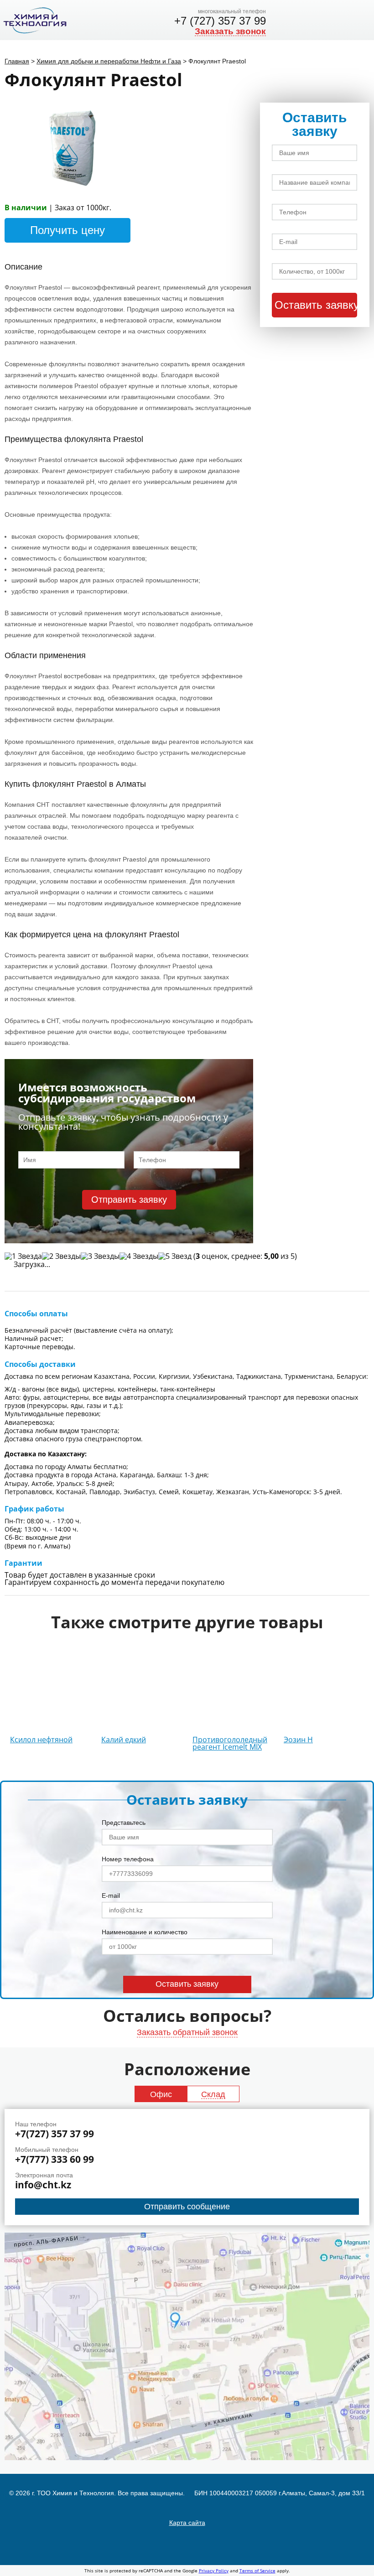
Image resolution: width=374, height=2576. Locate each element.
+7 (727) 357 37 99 (220, 21)
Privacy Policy (214, 2571)
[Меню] (361, 20)
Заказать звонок (230, 31)
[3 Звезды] (100, 1256)
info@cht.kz (43, 2185)
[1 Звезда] (23, 1256)
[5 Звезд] (175, 1256)
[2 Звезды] (61, 1256)
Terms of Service (257, 2571)
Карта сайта (187, 2523)
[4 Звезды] (139, 1256)
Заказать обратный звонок (187, 2032)
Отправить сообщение (187, 2207)
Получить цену (68, 230)
